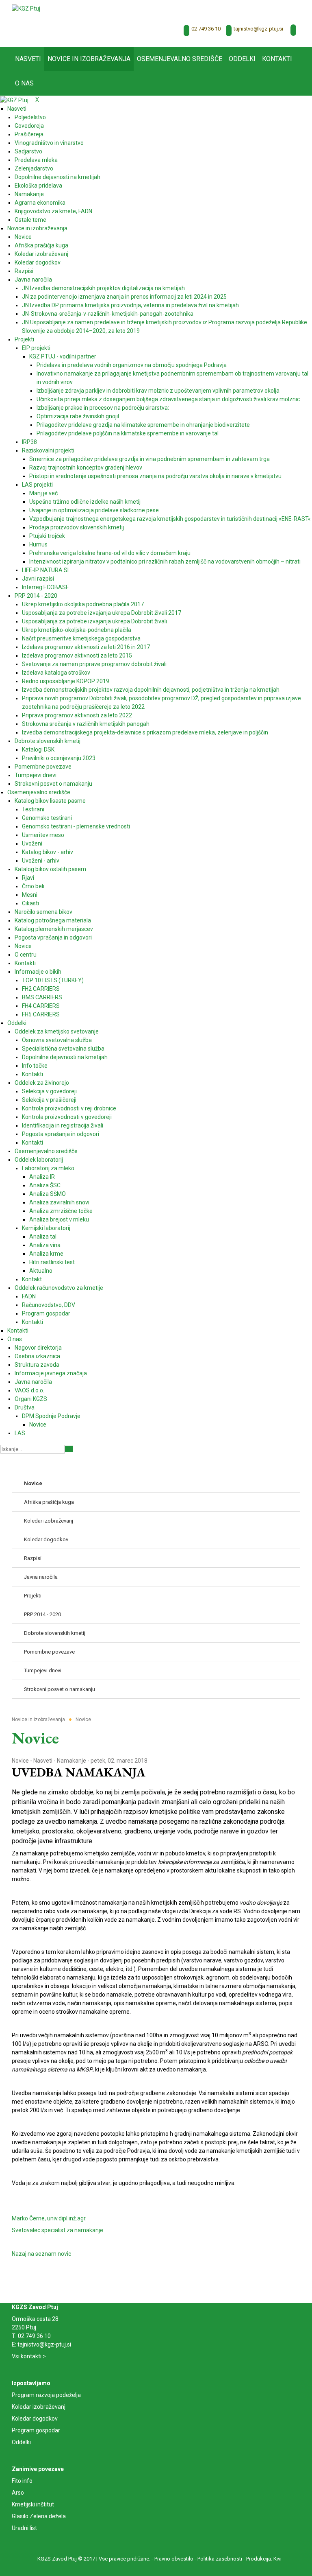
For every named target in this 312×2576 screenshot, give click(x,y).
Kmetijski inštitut (33, 2504)
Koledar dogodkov (35, 2419)
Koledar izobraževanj (39, 2407)
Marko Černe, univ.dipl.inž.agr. (49, 2218)
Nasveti (43, 1761)
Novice (20, 1761)
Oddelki (21, 2442)
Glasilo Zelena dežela (39, 2516)
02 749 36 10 (206, 29)
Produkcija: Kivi (264, 2559)
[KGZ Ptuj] (26, 8)
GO (69, 1449)
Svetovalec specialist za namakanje (57, 2230)
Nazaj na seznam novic (41, 2254)
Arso (18, 2493)
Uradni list (24, 2528)
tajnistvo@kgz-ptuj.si (258, 29)
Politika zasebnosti (220, 2559)
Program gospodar (36, 2430)
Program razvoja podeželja (46, 2395)
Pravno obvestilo (174, 2559)
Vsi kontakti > (29, 2356)
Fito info (22, 2481)
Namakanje (71, 1761)
